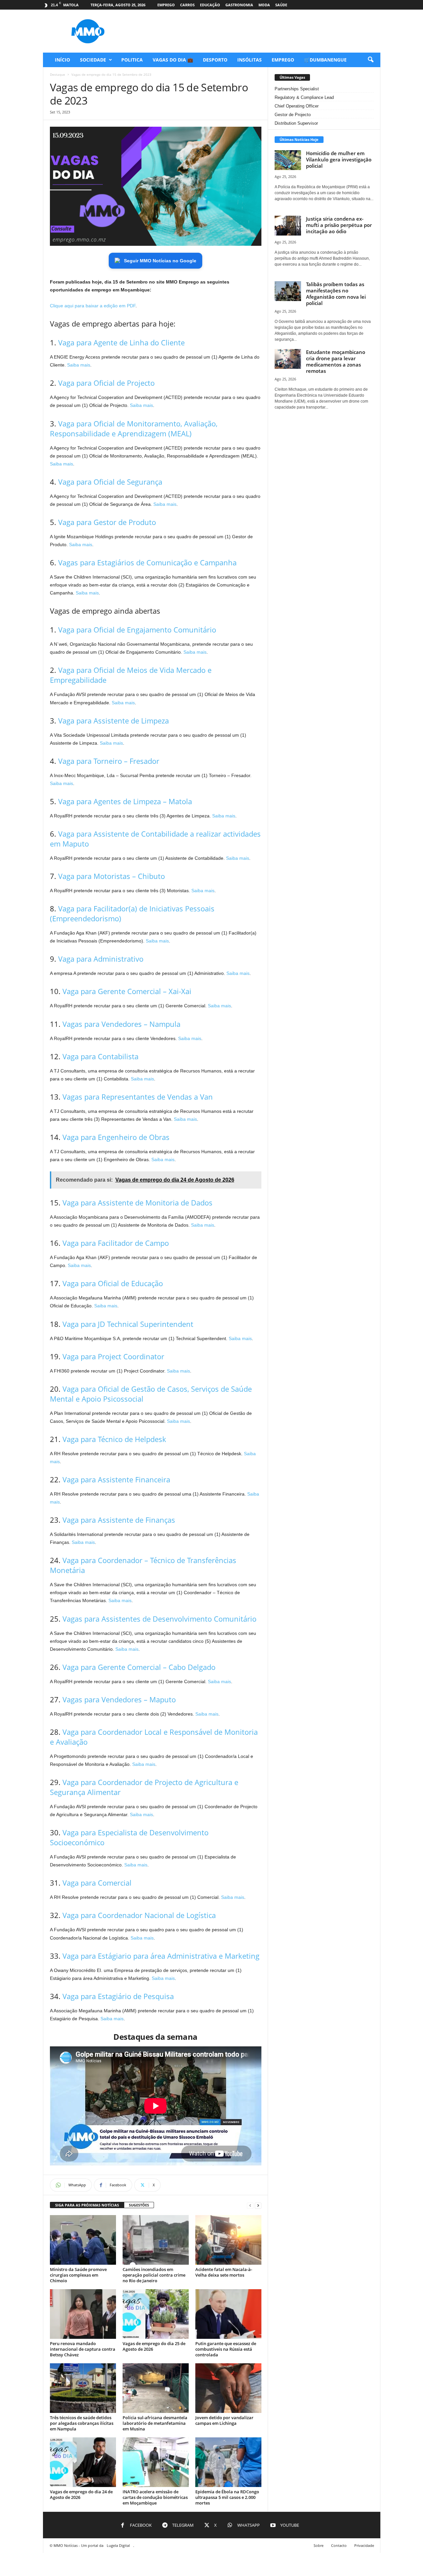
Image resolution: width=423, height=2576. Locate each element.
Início (62, 60)
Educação (210, 5)
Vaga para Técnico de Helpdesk (114, 1439)
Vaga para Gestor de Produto (107, 522)
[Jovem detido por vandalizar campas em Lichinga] (228, 2388)
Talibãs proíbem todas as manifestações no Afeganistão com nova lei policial (336, 294)
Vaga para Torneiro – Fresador (109, 761)
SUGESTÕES (139, 2205)
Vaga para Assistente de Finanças (119, 1520)
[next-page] (258, 2205)
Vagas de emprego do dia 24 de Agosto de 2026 (81, 2494)
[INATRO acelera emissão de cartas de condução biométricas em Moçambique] (156, 2462)
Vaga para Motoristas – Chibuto (112, 876)
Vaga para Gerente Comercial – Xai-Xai (127, 991)
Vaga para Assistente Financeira (116, 1479)
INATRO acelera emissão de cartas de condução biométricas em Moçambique (155, 2497)
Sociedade (93, 60)
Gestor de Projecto (293, 115)
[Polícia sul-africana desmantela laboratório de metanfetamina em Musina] (156, 2388)
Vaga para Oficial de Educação (113, 1283)
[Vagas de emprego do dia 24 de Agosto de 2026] (83, 2462)
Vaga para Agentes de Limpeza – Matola (125, 801)
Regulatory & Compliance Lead (304, 97)
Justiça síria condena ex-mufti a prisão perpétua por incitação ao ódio (339, 225)
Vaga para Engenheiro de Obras (116, 1137)
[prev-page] (250, 2205)
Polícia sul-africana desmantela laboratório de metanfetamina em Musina (155, 2423)
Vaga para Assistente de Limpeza (114, 720)
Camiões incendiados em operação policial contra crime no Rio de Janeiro (154, 2275)
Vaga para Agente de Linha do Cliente (121, 342)
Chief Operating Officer (297, 106)
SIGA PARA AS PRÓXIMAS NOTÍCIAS (87, 2205)
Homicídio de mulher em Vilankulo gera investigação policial (339, 159)
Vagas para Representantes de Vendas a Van (138, 1097)
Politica (132, 60)
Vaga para (106, 383)
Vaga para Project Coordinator (113, 1356)
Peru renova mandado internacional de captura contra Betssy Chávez (83, 2349)
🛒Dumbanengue (325, 60)
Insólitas (250, 60)
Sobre (319, 2545)
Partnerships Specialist (297, 89)
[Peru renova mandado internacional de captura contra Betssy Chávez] (83, 2314)
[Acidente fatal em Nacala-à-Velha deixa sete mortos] (228, 2240)
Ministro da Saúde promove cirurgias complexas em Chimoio (78, 2275)
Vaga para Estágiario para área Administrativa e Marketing (161, 1956)
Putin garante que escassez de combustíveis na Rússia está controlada (226, 2349)
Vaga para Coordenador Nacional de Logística (139, 1915)
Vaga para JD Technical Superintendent (128, 1324)
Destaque (58, 74)
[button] (370, 60)
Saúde (281, 5)
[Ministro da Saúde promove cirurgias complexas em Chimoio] (83, 2240)
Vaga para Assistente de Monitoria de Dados (137, 1202)
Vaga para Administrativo (101, 959)
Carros (187, 5)
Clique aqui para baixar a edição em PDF (93, 306)
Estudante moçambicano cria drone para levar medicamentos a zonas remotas (336, 361)
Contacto (339, 2545)
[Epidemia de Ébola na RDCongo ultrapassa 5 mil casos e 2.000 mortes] (228, 2462)
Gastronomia (239, 5)
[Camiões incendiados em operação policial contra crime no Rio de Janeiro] (156, 2240)
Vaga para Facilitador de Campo (116, 1243)
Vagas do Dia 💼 (173, 60)
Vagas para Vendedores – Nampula (121, 1024)
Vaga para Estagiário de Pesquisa (118, 1996)
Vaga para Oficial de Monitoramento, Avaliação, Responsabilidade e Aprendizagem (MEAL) (134, 428)
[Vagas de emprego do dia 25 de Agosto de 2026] (156, 2314)
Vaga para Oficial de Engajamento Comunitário (137, 630)
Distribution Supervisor (296, 123)
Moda (264, 5)
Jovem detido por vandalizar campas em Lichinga (224, 2420)
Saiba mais (79, 365)
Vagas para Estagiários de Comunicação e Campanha (147, 562)
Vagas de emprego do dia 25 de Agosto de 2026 (154, 2346)
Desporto (215, 60)
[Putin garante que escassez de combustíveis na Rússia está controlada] (228, 2314)
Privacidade (364, 2545)
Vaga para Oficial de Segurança (110, 482)
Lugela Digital (118, 2545)
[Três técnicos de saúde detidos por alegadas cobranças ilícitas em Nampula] (83, 2388)
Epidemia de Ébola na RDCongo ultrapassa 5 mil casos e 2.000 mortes (227, 2497)
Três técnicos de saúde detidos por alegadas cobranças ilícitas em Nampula (82, 2423)
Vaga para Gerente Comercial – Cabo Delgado (139, 1667)
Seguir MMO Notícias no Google (160, 261)
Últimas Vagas (292, 77)
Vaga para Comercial (97, 1883)
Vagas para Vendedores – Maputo (119, 1699)
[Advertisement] (260, 31)
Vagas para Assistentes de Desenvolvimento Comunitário (159, 1619)
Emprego (166, 5)
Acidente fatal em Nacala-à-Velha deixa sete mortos (224, 2272)
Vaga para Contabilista (100, 1056)
